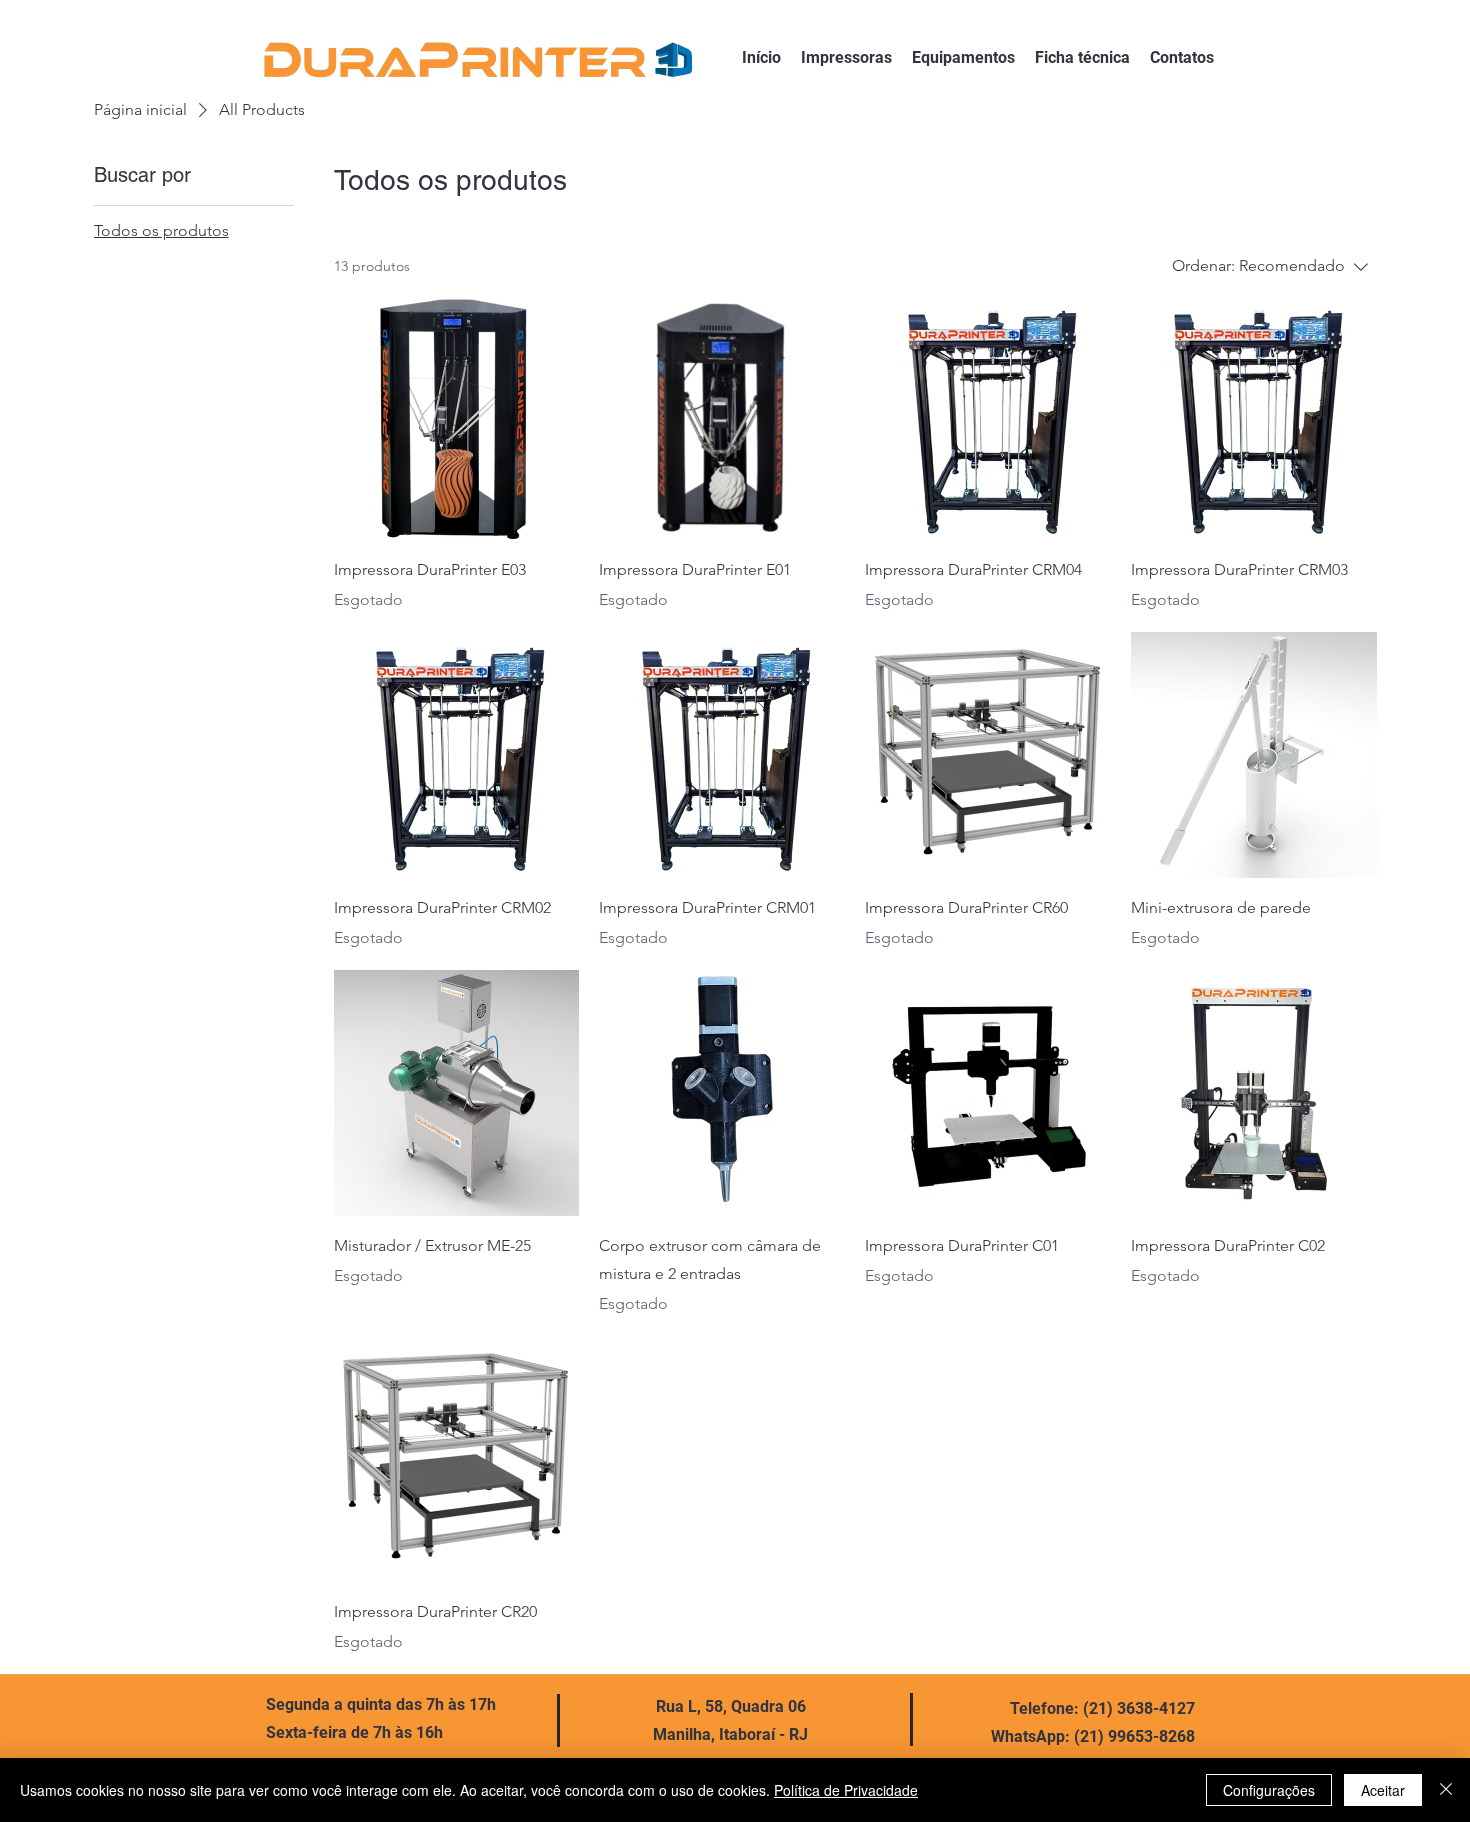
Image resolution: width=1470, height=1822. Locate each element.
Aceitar (1383, 1790)
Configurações (1269, 1790)
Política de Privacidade (846, 1790)
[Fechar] (1446, 1790)
